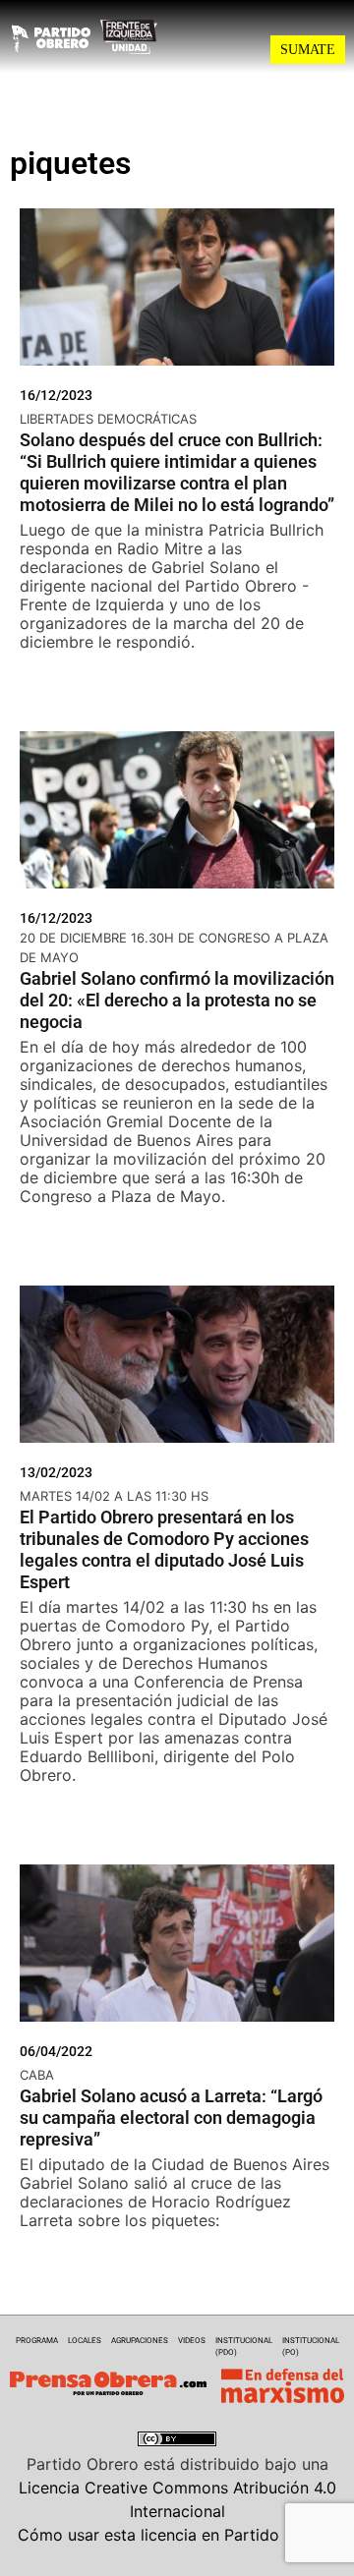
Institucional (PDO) (244, 2347)
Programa (37, 2341)
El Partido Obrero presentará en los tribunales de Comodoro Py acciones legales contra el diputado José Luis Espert (164, 1549)
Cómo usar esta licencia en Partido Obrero (177, 2535)
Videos (192, 2341)
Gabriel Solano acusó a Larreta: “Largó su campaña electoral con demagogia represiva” (171, 2118)
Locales (85, 2341)
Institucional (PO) (311, 2347)
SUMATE (308, 50)
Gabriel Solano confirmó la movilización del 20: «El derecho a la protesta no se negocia (177, 1000)
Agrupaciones (140, 2341)
